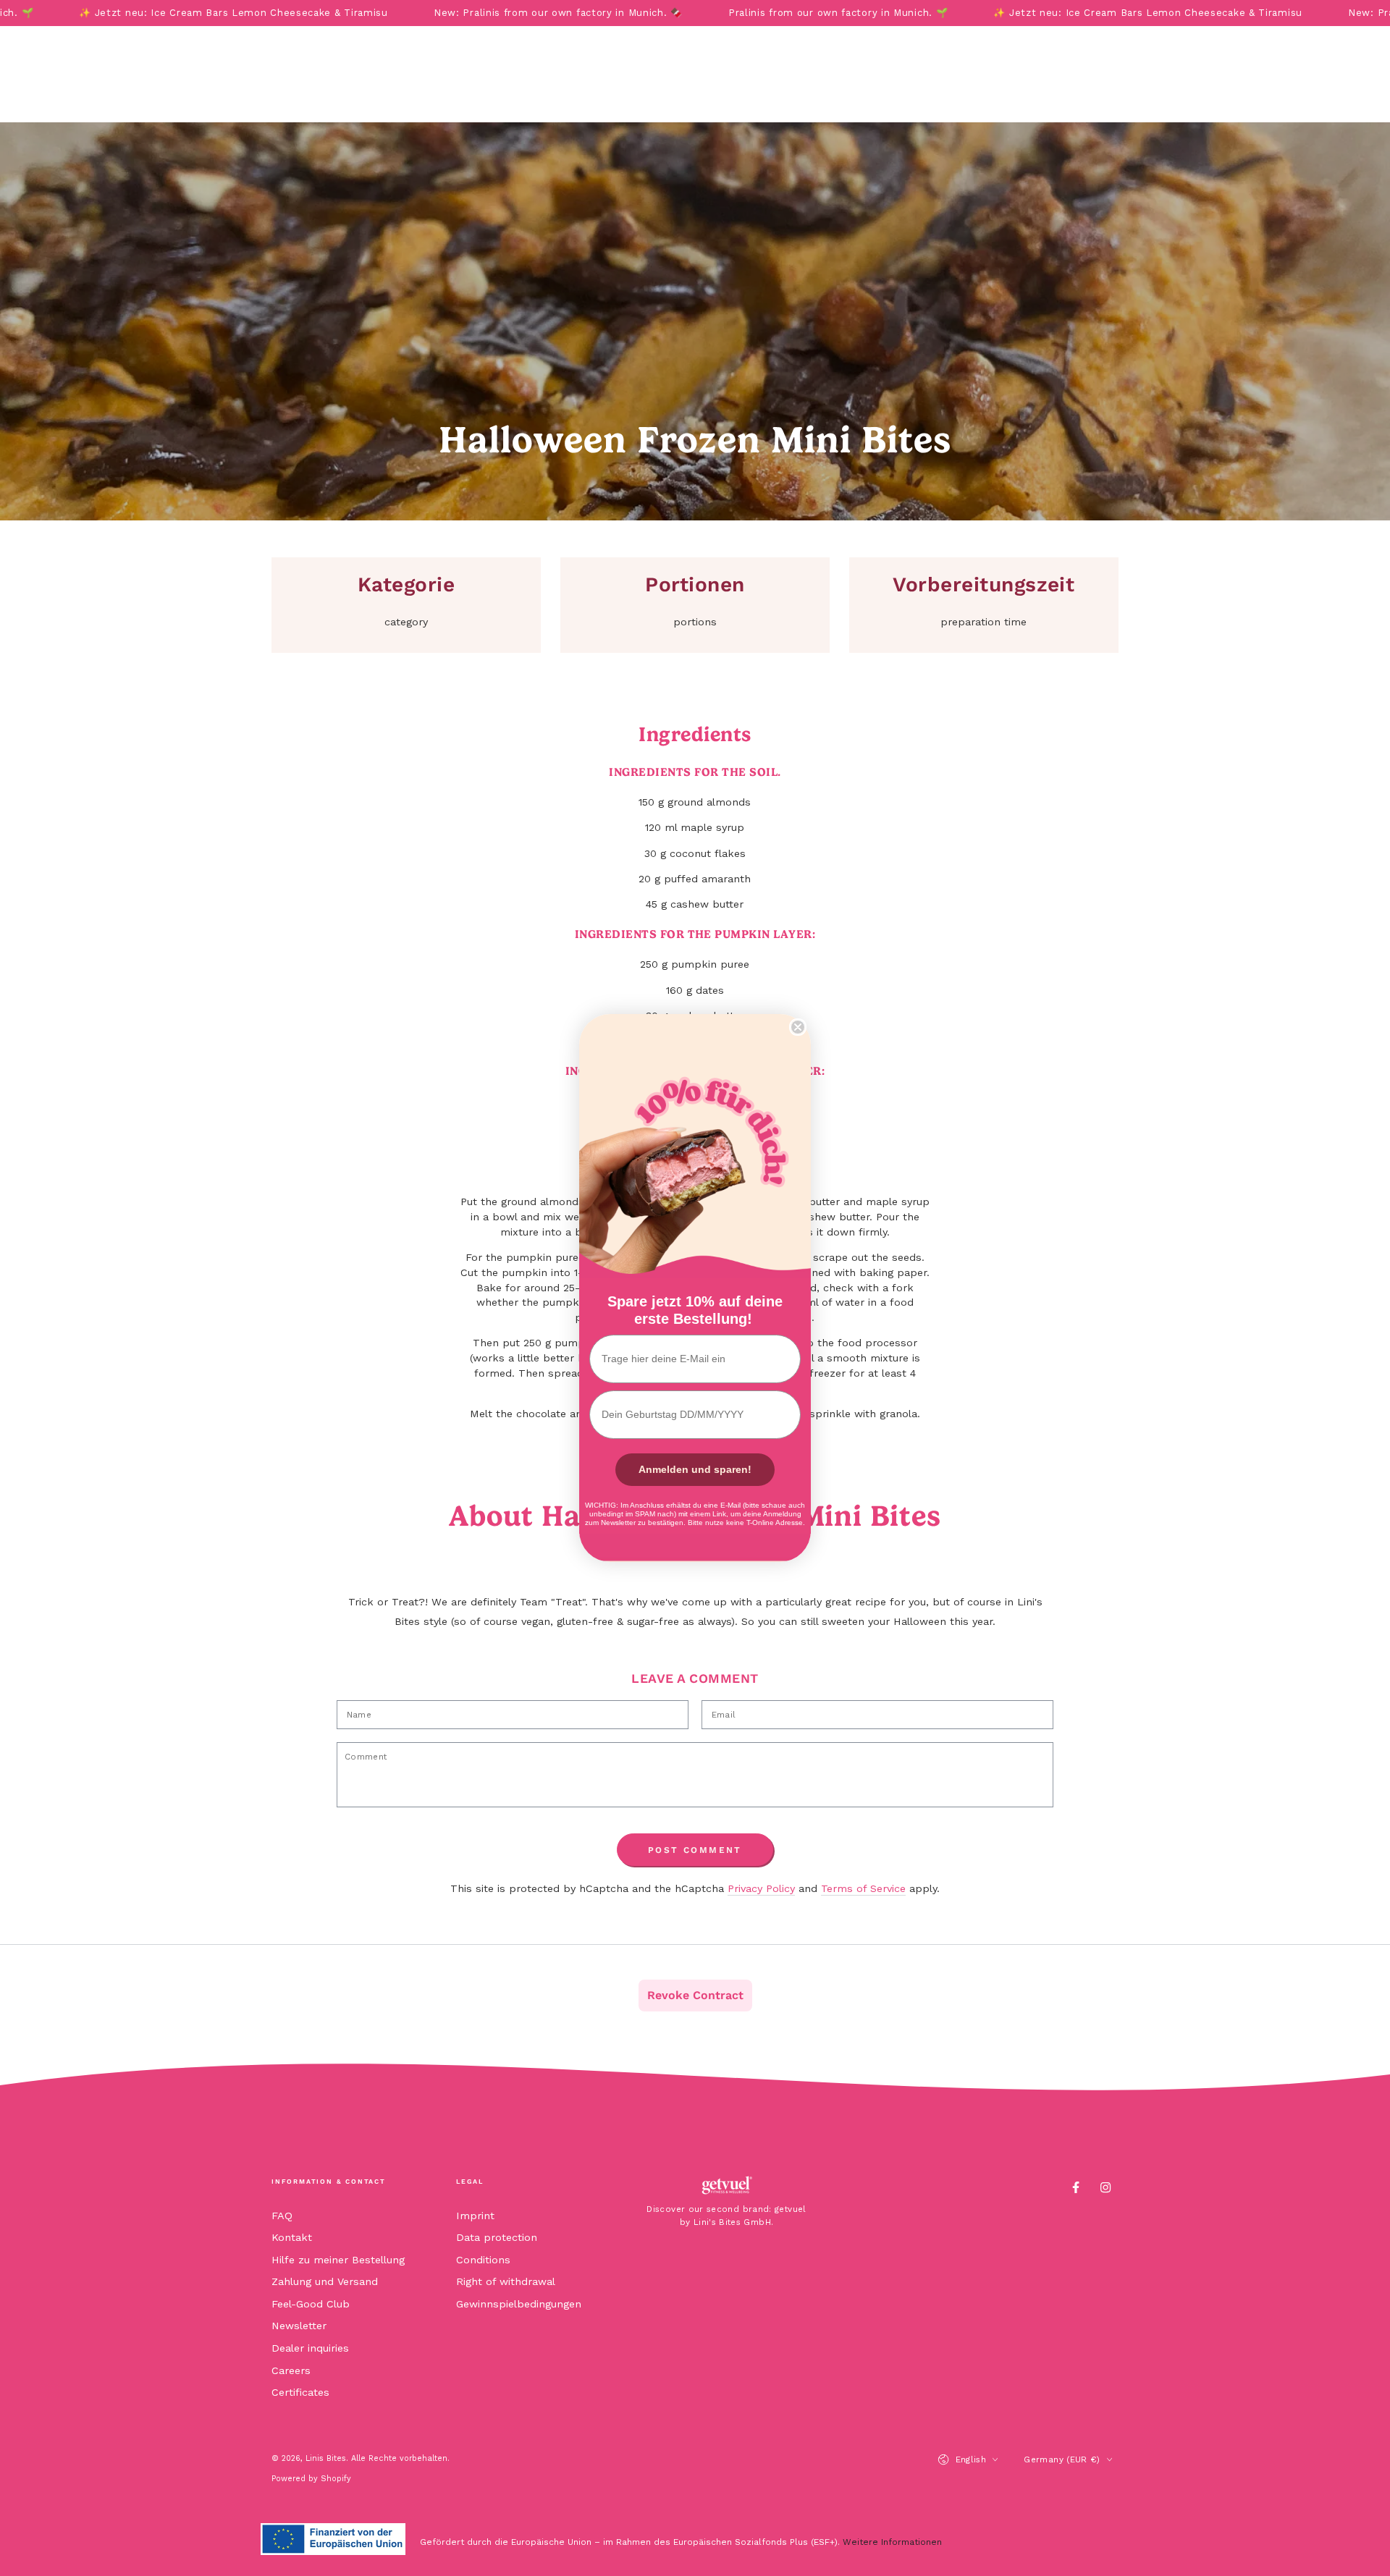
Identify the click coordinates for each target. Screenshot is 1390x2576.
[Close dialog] (798, 1027)
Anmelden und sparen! (695, 1469)
